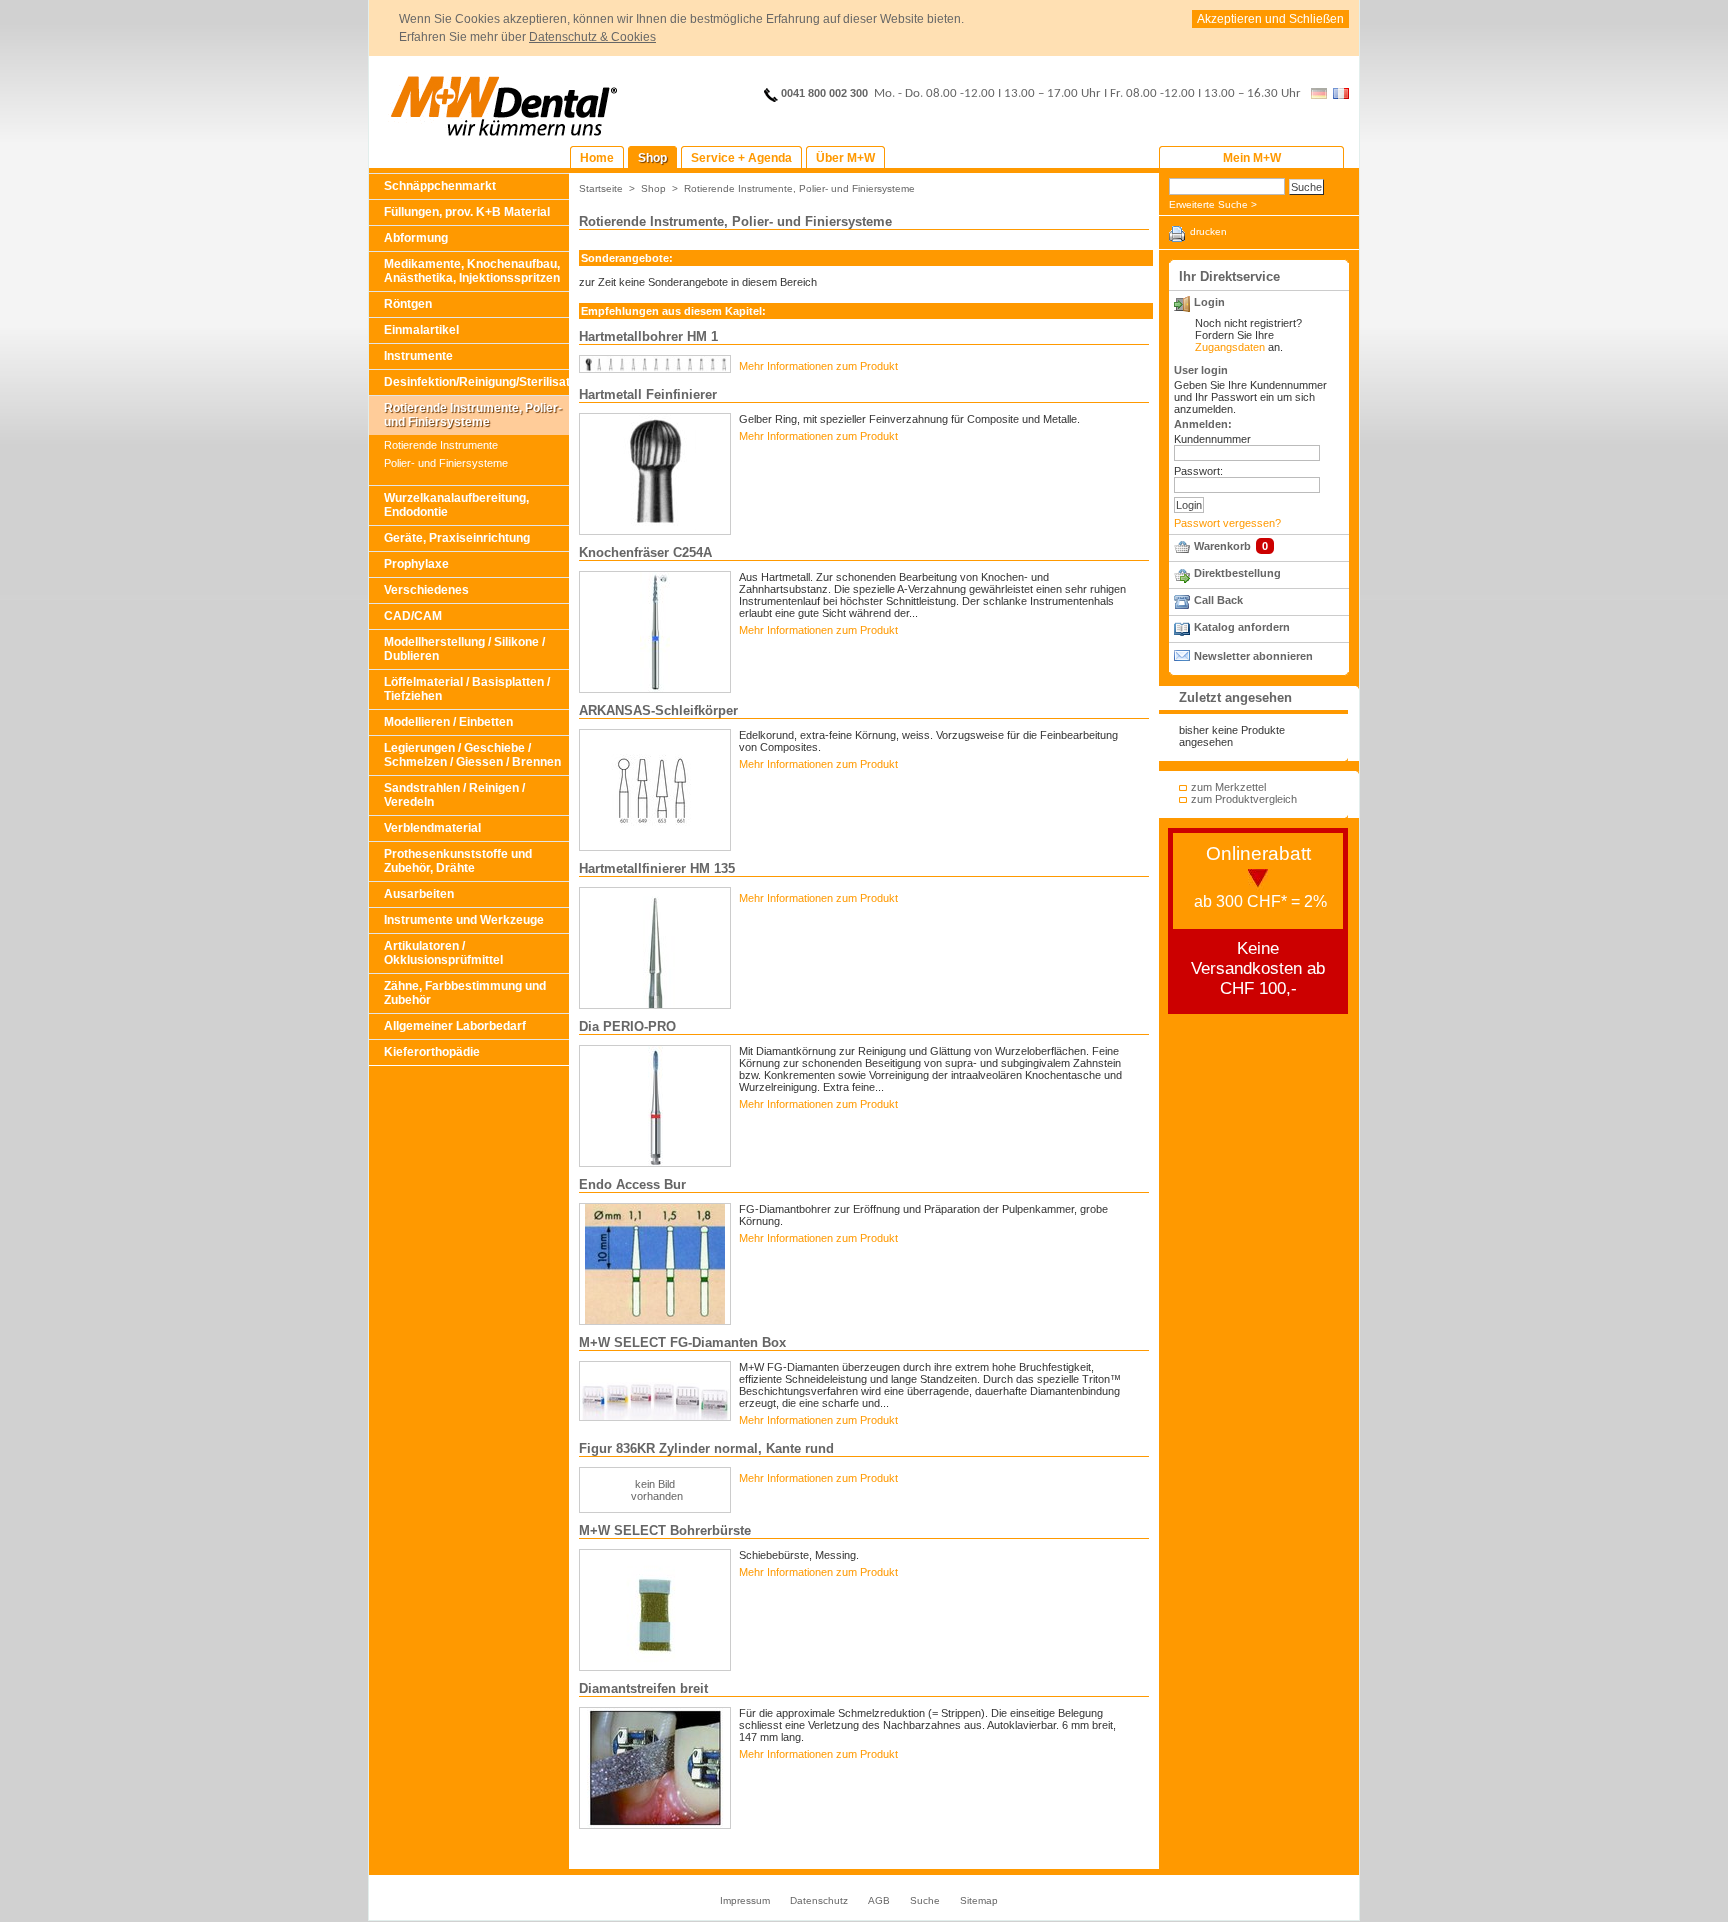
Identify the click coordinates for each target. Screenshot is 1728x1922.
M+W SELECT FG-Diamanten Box (682, 1342)
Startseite (601, 188)
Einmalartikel (421, 330)
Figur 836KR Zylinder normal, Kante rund (706, 1448)
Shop (653, 188)
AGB (879, 1900)
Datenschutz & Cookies (592, 37)
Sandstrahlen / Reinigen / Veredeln (454, 795)
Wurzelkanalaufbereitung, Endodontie (456, 505)
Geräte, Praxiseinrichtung (457, 538)
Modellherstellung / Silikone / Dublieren (464, 649)
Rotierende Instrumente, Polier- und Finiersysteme (473, 415)
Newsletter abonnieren (1253, 656)
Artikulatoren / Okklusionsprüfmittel (443, 953)
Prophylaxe (416, 564)
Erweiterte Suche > (1213, 204)
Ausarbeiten (419, 894)
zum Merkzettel (1228, 787)
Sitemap (979, 1900)
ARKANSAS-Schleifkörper (658, 710)
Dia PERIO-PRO (627, 1026)
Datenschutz (819, 1900)
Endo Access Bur (632, 1184)
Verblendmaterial (432, 828)
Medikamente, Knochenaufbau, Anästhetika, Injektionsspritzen (472, 271)
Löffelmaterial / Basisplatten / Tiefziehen (467, 689)
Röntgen (408, 304)
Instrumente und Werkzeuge (464, 920)
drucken (1208, 231)
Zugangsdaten (1230, 347)
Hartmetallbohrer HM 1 (648, 336)
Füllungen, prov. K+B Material (467, 212)
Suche (925, 1900)
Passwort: (1198, 471)
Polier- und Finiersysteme (446, 463)
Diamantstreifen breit (643, 1688)
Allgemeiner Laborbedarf (455, 1026)
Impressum (745, 1900)
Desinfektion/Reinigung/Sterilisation (476, 382)
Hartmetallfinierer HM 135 (657, 868)
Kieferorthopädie (432, 1052)
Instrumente (418, 356)
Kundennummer (1212, 439)
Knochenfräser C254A (645, 552)
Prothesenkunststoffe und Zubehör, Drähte (458, 861)
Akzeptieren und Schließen (1270, 19)
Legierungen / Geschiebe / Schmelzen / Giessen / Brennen (472, 755)
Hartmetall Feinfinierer (648, 394)
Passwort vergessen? (1227, 523)
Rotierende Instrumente (441, 445)
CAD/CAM (413, 616)
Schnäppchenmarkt (440, 186)
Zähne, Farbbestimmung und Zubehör (465, 993)
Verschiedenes (426, 590)
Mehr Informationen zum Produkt (818, 366)
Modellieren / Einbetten (448, 722)
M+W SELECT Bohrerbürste (665, 1530)
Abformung (416, 238)
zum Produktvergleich (1244, 799)
